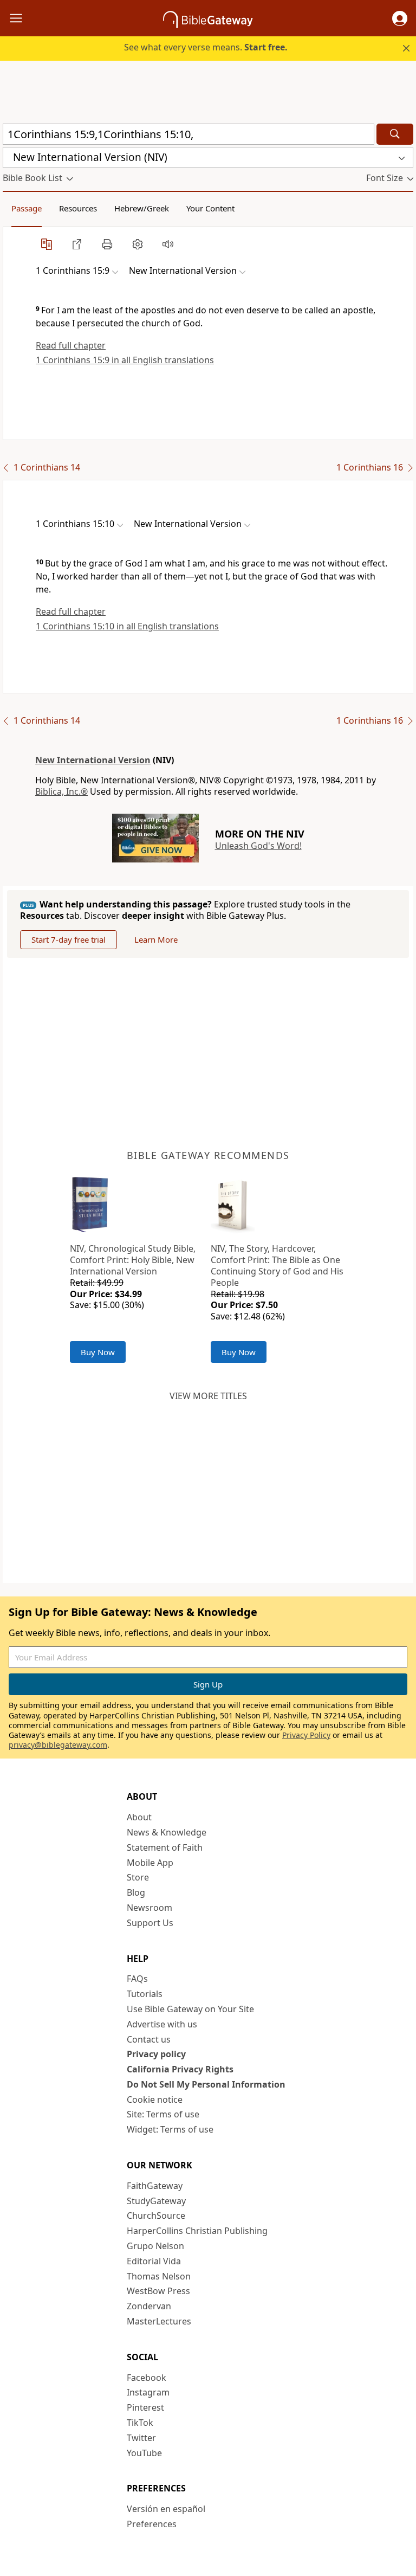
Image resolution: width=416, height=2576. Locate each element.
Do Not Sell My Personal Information (206, 2084)
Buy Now (98, 1352)
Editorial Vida (154, 2261)
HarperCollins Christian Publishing (197, 2231)
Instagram (148, 2392)
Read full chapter (71, 345)
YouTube (144, 2453)
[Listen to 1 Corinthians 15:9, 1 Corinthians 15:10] (168, 244)
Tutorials (145, 1994)
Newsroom (149, 1908)
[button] (400, 18)
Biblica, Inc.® (61, 791)
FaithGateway (155, 2186)
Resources (78, 208)
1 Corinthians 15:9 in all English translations (125, 360)
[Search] (395, 134)
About (139, 1817)
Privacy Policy (306, 1735)
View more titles (208, 1396)
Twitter (141, 2438)
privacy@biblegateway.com (58, 1745)
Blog (136, 1892)
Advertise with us (162, 2024)
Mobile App (150, 1863)
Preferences (152, 2524)
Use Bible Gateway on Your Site (190, 2009)
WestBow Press (158, 2291)
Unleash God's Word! (258, 846)
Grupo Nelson (155, 2246)
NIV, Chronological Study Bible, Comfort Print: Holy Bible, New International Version (133, 1260)
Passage (27, 208)
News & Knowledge (167, 1832)
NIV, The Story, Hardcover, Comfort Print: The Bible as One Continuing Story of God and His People (277, 1265)
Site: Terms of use (163, 2114)
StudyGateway (156, 2201)
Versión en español (166, 2509)
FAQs (137, 1979)
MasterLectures (159, 2321)
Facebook (147, 2378)
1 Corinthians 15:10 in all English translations (127, 626)
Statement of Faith (165, 1847)
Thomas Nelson (159, 2276)
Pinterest (145, 2407)
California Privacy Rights (180, 2069)
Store (138, 1877)
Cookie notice (155, 2100)
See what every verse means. (206, 47)
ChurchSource (156, 2216)
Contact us (149, 2039)
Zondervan (149, 2306)
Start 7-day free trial (69, 939)
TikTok (140, 2423)
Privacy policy (156, 2054)
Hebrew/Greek (142, 208)
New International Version (93, 760)
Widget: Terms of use (170, 2129)
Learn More (156, 939)
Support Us (150, 1923)
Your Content (210, 208)
